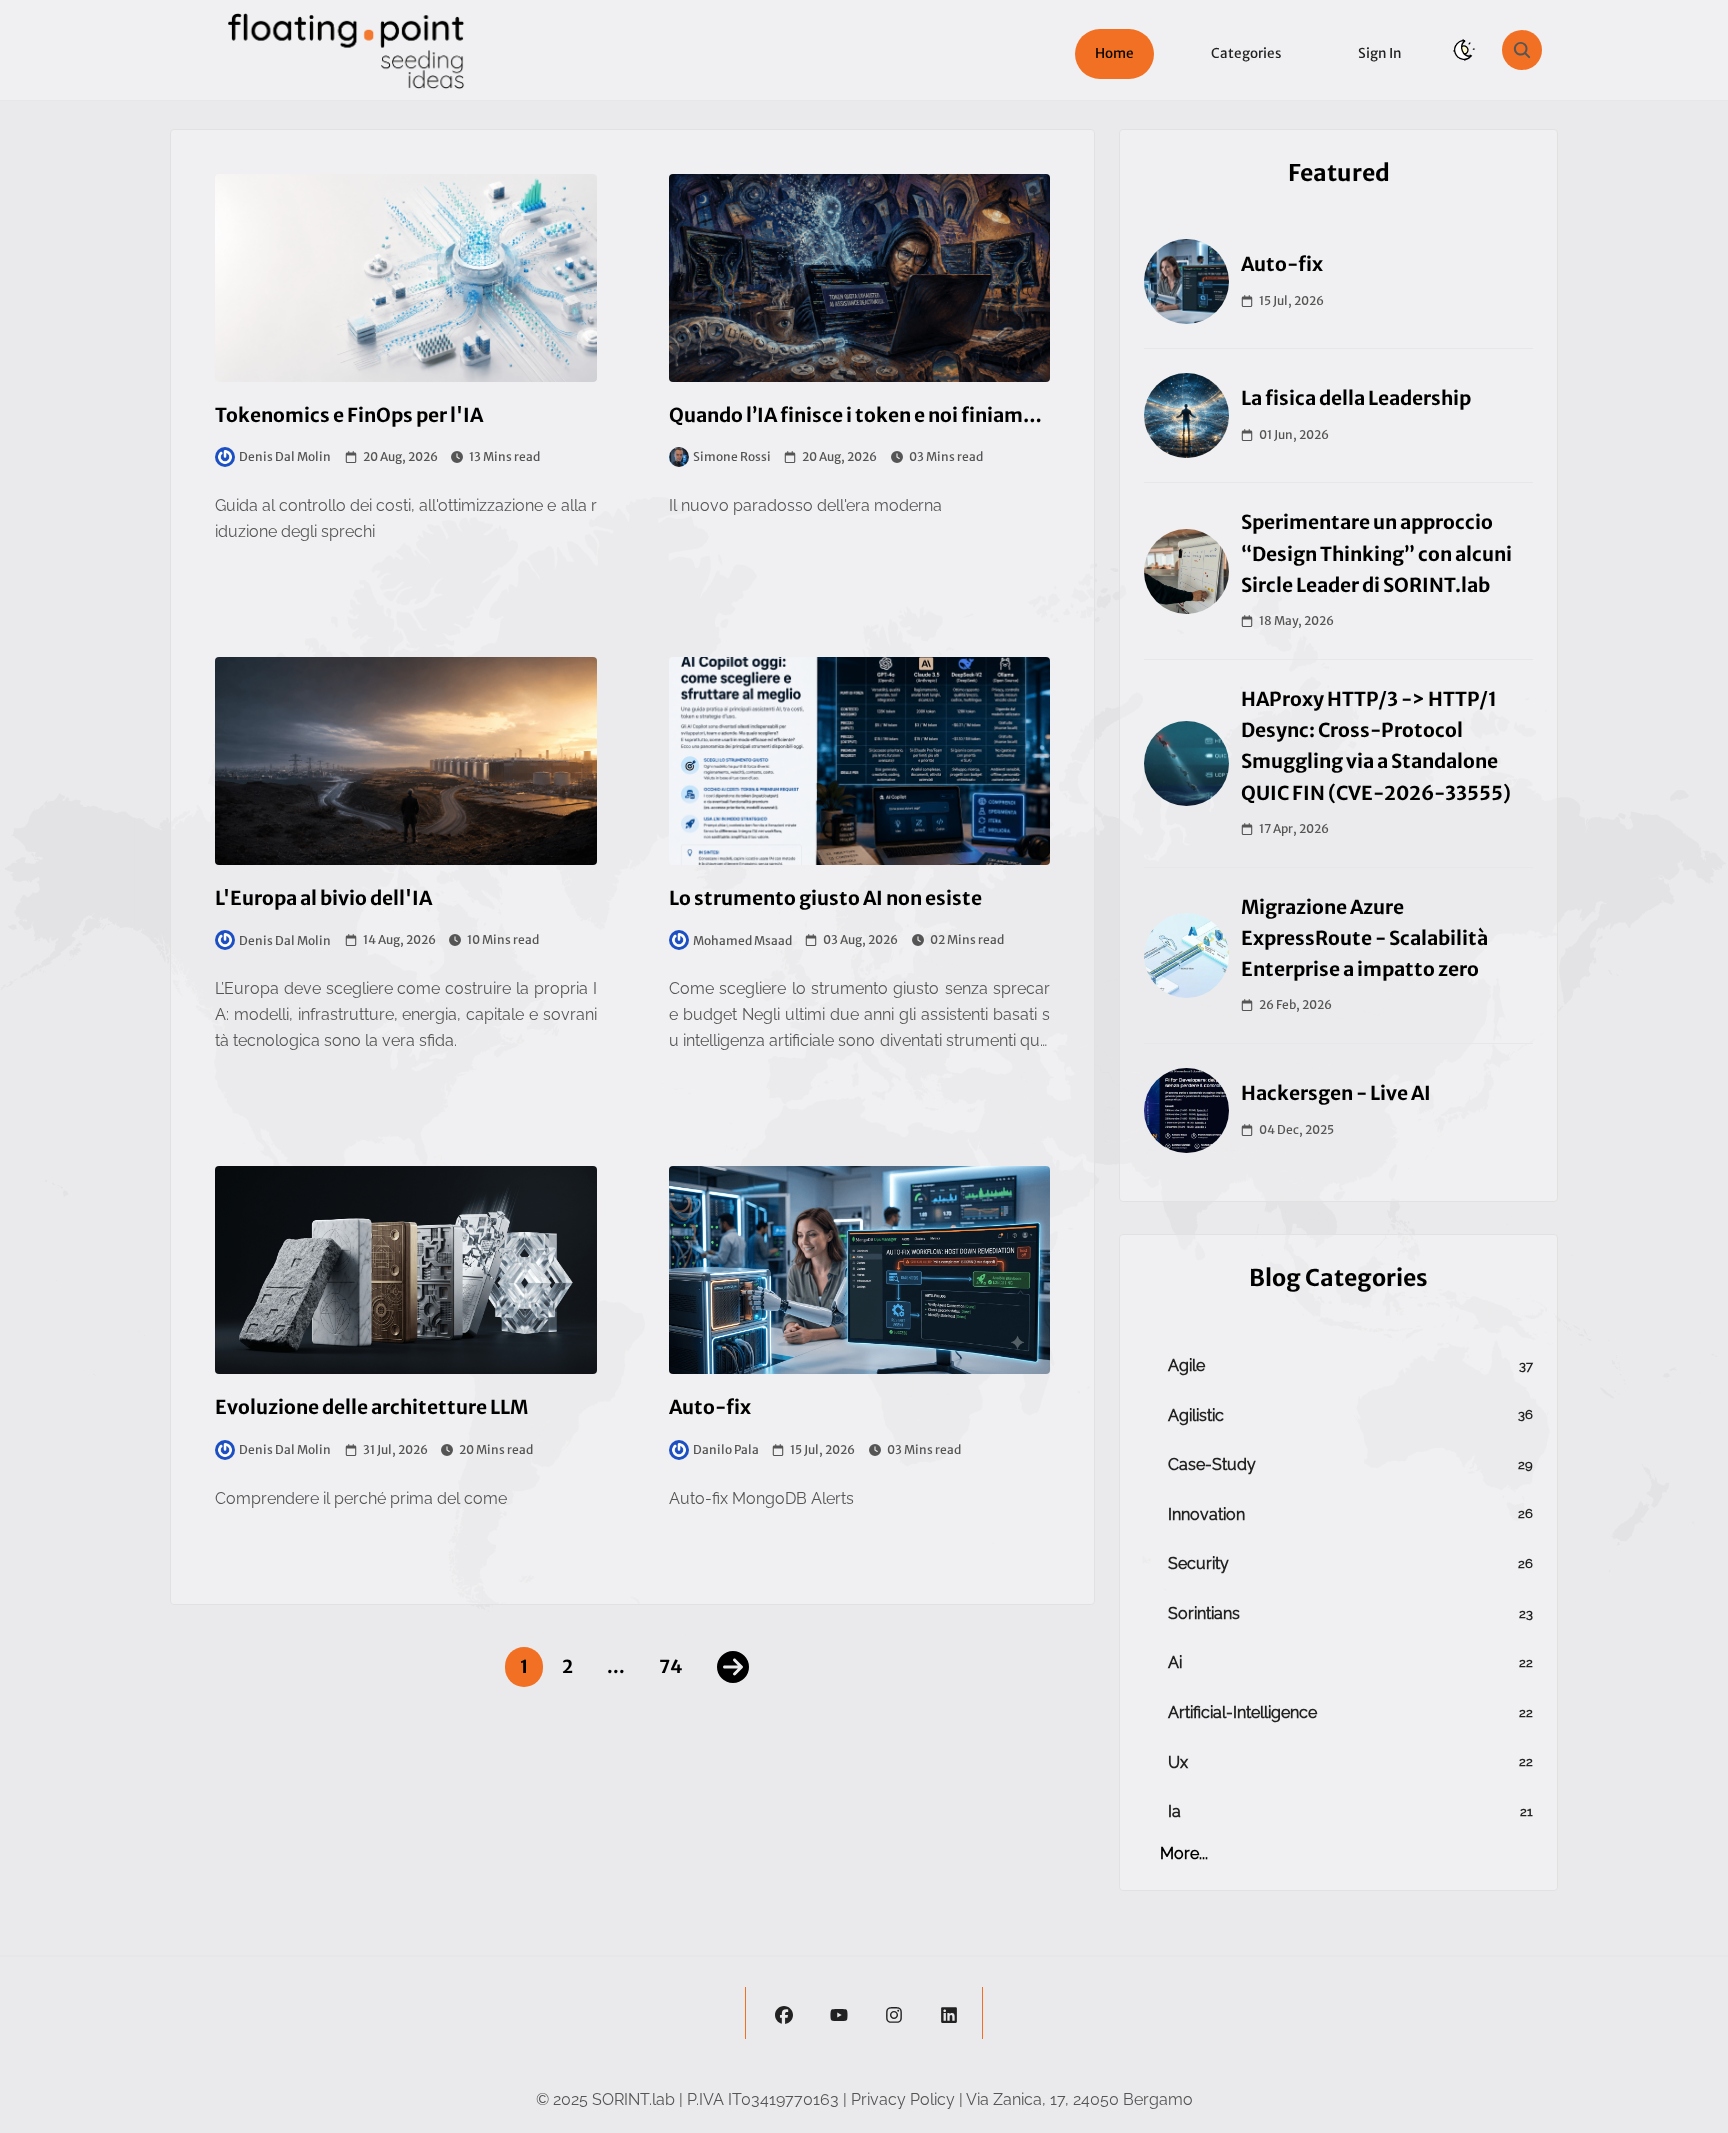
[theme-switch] (1464, 50)
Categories (1246, 53)
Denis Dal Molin (285, 456)
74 (671, 1666)
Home (1114, 53)
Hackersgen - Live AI (1336, 1093)
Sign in (1380, 53)
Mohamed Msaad (742, 940)
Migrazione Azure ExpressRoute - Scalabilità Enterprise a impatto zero (1364, 938)
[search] (1522, 50)
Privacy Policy (903, 2099)
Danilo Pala (726, 1449)
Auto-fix (1282, 264)
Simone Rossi (732, 456)
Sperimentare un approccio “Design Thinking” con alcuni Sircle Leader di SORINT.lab (1376, 553)
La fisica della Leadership (1356, 398)
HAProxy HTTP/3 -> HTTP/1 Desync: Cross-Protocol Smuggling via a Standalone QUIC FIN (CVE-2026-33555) (1376, 746)
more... (1184, 1853)
